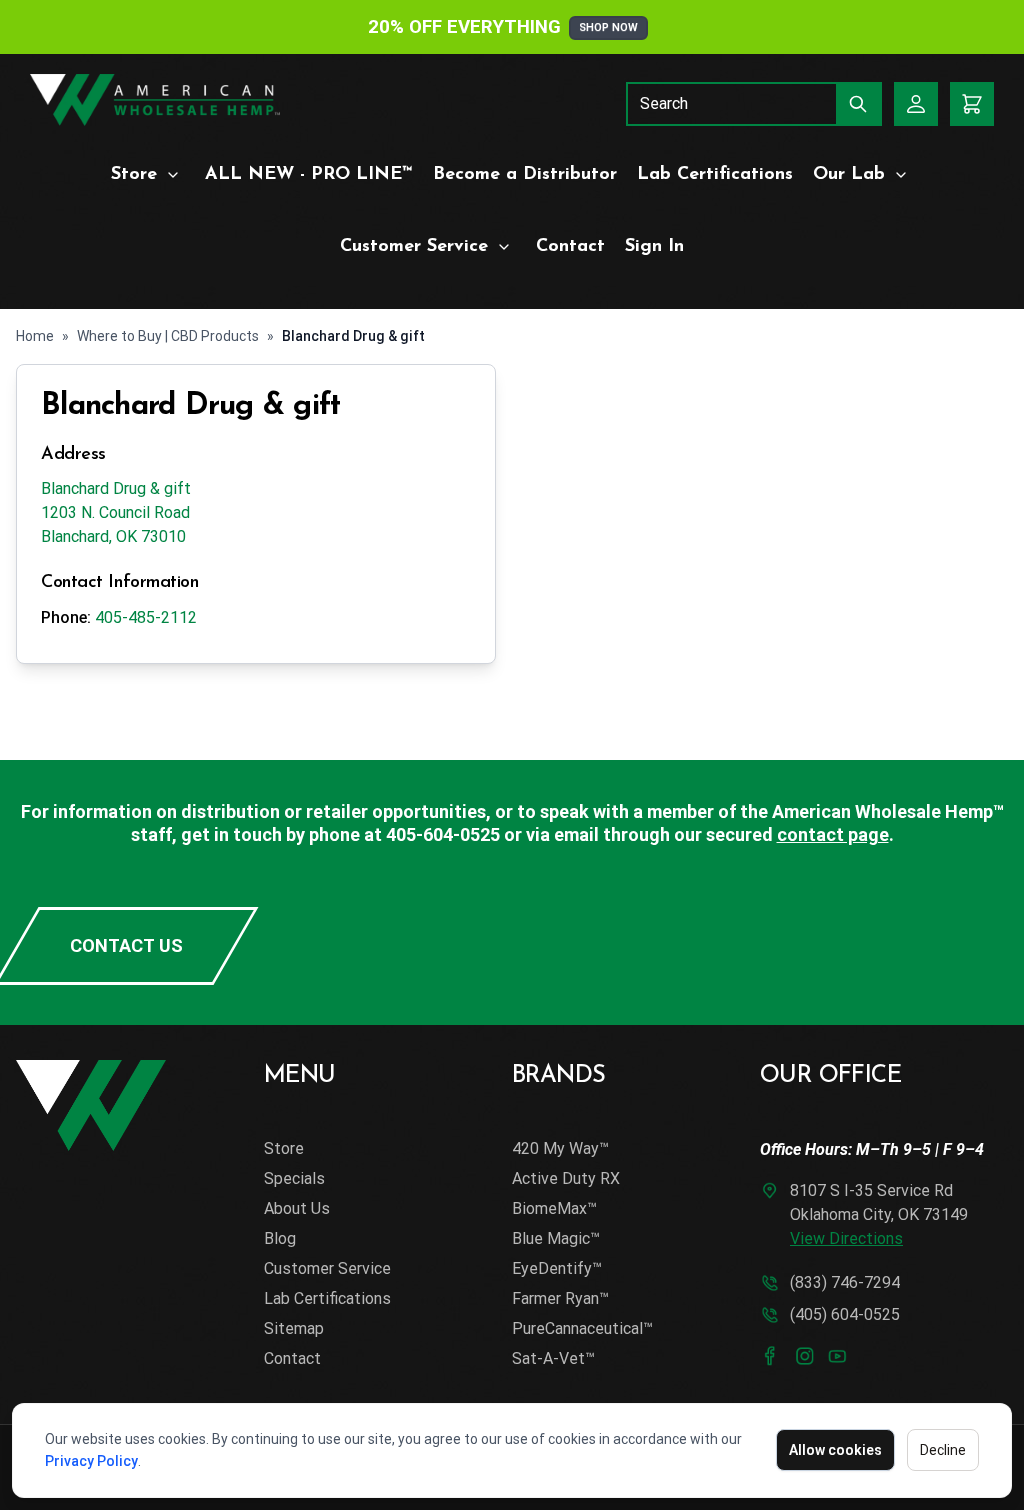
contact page (833, 834)
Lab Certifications (715, 175)
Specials (294, 1178)
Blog (280, 1238)
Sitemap (294, 1328)
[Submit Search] (859, 104)
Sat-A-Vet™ (553, 1358)
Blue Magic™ (556, 1238)
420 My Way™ (560, 1148)
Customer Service (414, 247)
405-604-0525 (443, 834)
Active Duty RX (566, 1178)
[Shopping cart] (972, 104)
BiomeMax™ (554, 1208)
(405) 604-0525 (845, 1314)
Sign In (654, 247)
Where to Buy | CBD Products (168, 336)
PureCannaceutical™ (582, 1328)
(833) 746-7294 (845, 1282)
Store (134, 175)
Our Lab (849, 175)
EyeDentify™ (557, 1268)
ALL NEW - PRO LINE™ (309, 175)
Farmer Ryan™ (560, 1298)
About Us (297, 1208)
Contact (570, 247)
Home (35, 336)
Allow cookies (835, 1450)
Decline (943, 1450)
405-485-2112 (146, 617)
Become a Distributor (525, 175)
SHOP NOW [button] (608, 27)
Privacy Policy (91, 1461)
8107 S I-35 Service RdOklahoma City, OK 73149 (879, 1214)
